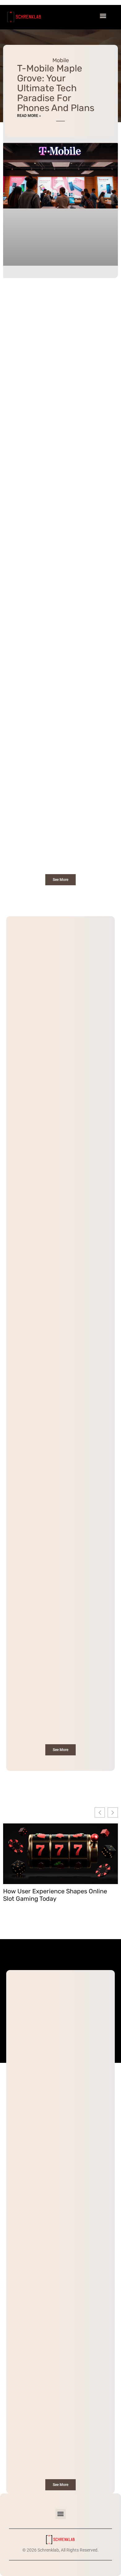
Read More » (29, 116)
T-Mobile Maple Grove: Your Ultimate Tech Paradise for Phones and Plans (56, 88)
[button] (61, 2514)
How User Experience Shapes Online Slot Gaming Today (55, 1895)
